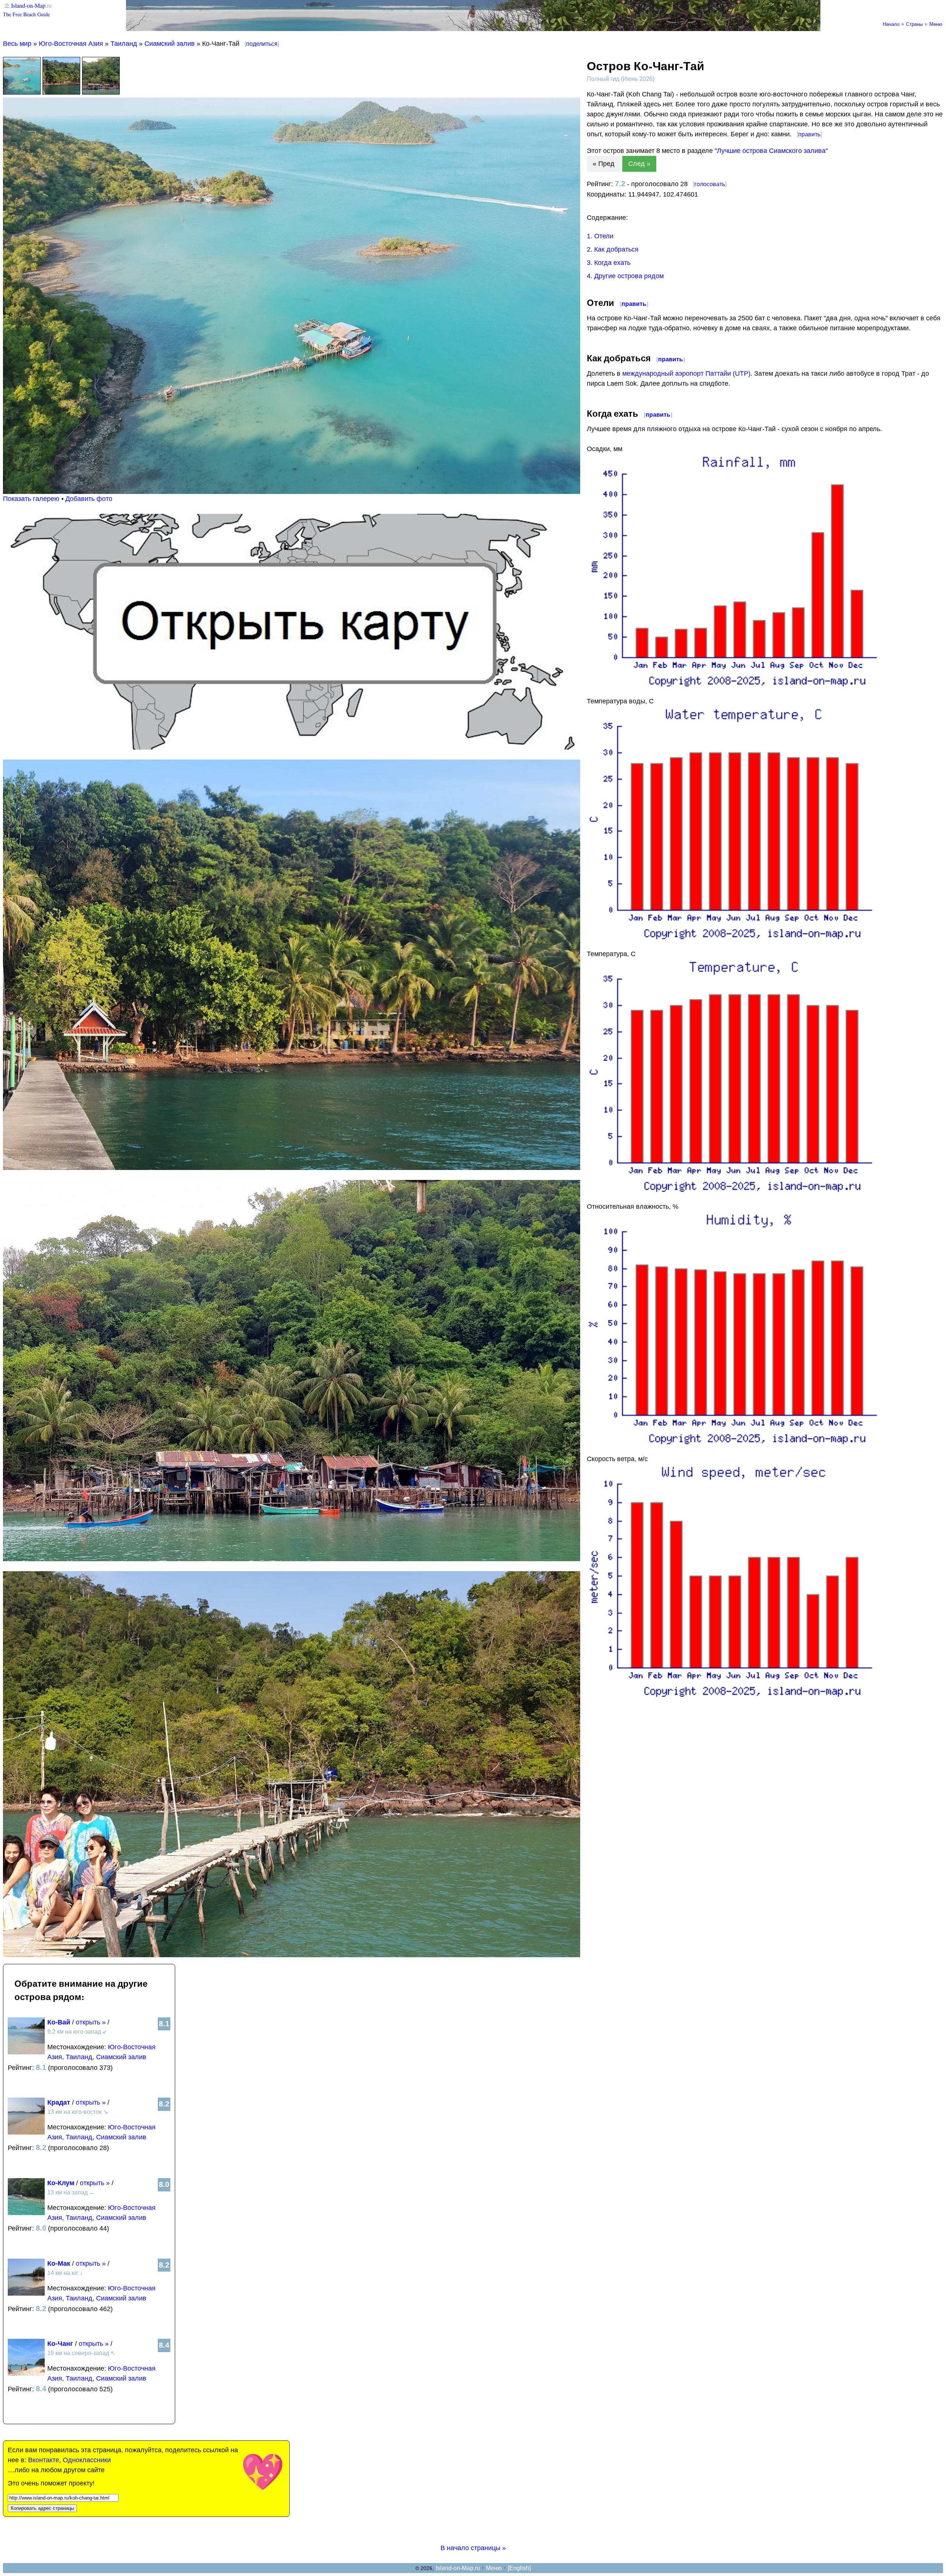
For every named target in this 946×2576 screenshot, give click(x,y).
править (809, 134)
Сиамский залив (170, 44)
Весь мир (17, 44)
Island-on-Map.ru (458, 2568)
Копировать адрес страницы (42, 2508)
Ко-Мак (59, 2263)
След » (639, 164)
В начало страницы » (473, 2548)
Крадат (59, 2102)
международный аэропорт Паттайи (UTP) (686, 373)
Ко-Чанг (60, 2344)
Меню (936, 24)
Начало (891, 24)
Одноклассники (87, 2460)
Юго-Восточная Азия (71, 44)
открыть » (91, 2022)
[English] (519, 2568)
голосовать (710, 184)
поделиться (262, 44)
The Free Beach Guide (26, 14)
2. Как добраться (613, 249)
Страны (914, 24)
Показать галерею (31, 499)
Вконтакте (44, 2460)
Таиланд (124, 44)
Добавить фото (89, 499)
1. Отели (600, 236)
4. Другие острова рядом (625, 276)
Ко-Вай (59, 2022)
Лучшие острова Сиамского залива (771, 151)
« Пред (604, 164)
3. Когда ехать (609, 263)
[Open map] (292, 747)
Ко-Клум (61, 2183)
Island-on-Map (28, 5)
